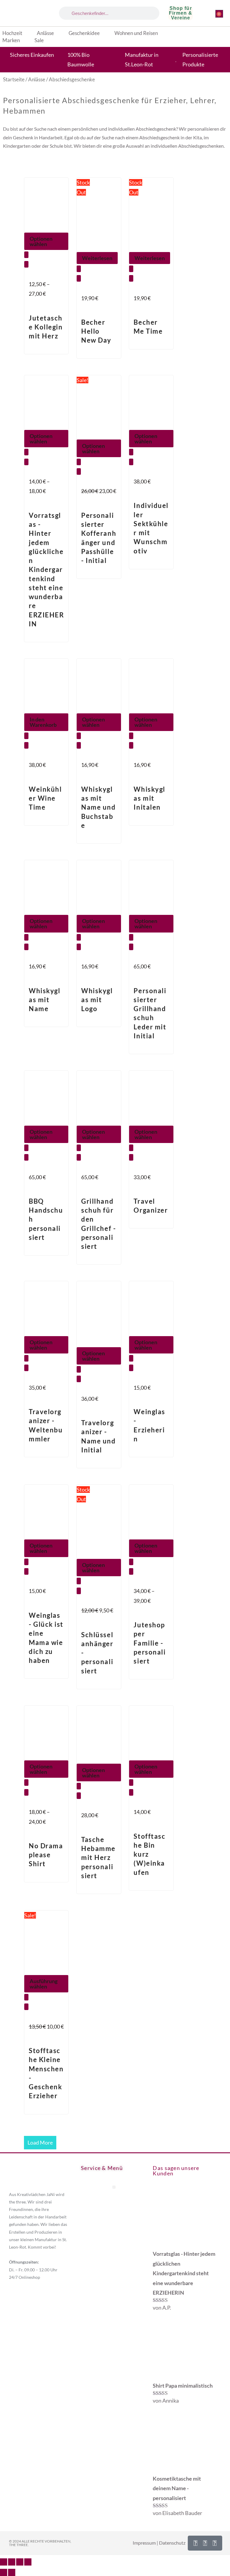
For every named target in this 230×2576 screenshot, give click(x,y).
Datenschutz (172, 2543)
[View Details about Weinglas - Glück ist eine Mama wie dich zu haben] (26, 1571)
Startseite (14, 80)
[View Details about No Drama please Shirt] (26, 1792)
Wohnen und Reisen (136, 33)
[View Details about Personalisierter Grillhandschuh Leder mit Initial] (131, 947)
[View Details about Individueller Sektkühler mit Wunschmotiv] (131, 462)
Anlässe (45, 33)
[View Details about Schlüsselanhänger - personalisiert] (79, 1591)
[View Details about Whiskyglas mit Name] (26, 947)
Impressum (144, 2543)
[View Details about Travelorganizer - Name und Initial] (79, 1379)
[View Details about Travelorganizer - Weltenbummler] (26, 1368)
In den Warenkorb (43, 722)
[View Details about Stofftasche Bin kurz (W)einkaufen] (131, 1792)
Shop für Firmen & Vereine (181, 13)
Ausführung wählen (44, 1984)
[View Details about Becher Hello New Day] (79, 278)
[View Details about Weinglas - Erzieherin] (131, 1368)
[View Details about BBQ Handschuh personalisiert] (26, 1157)
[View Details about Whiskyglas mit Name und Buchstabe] (79, 745)
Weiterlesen (97, 258)
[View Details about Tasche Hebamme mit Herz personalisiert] (79, 1796)
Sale (39, 40)
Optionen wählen (41, 241)
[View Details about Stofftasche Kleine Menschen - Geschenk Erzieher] (26, 2007)
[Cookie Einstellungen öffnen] (13, 2568)
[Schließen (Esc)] (28, 2562)
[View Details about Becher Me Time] (131, 278)
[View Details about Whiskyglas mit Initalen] (131, 745)
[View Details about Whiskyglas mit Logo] (79, 947)
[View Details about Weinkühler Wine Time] (26, 745)
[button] (114, 2187)
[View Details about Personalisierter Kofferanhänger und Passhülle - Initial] (79, 471)
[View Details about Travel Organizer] (131, 1157)
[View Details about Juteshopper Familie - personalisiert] (131, 1571)
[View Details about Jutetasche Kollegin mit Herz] (26, 264)
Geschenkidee (84, 33)
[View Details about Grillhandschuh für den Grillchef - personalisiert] (79, 1157)
